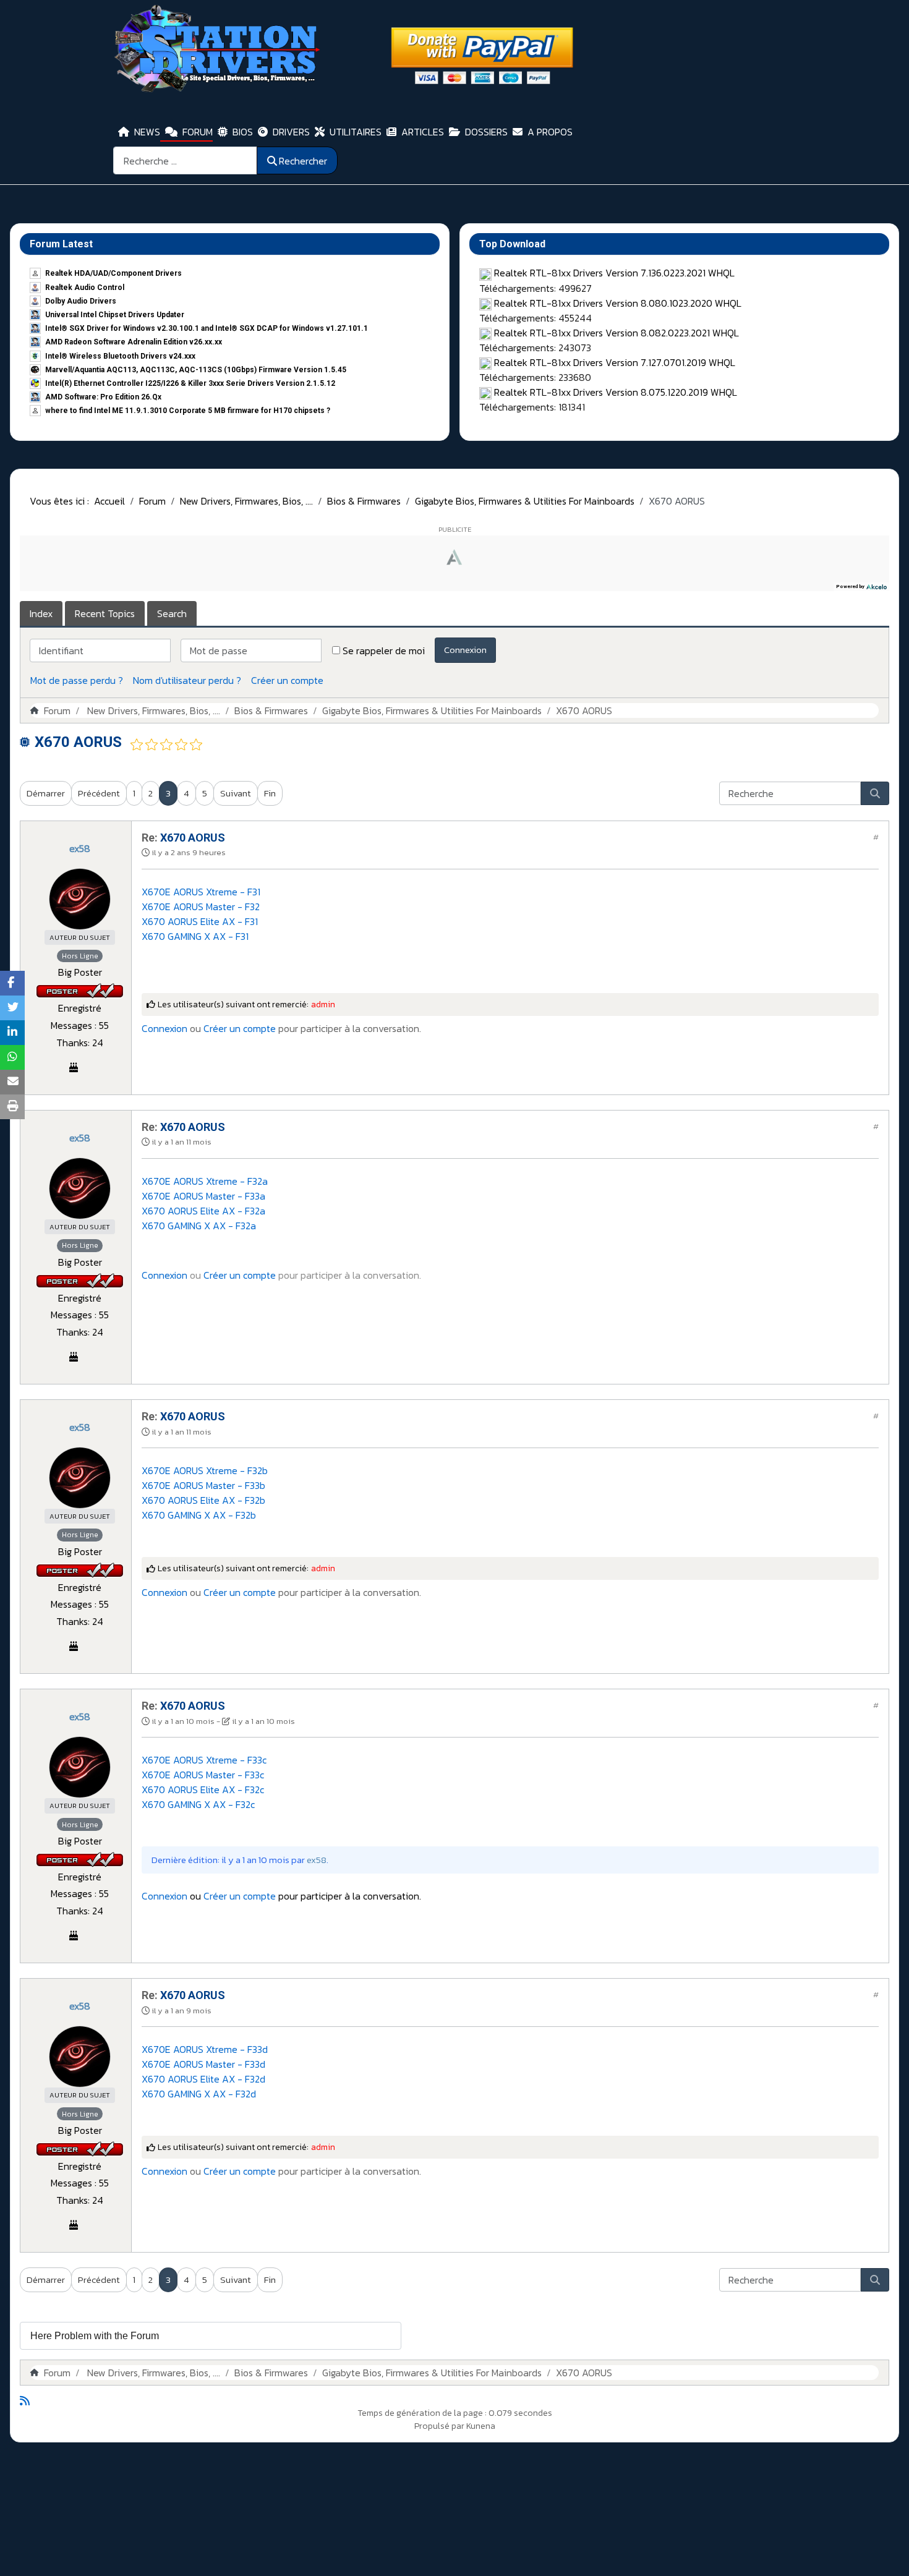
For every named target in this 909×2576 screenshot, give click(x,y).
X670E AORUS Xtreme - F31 (201, 892)
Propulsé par (440, 2426)
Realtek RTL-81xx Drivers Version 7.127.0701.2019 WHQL (615, 362)
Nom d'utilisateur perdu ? (187, 680)
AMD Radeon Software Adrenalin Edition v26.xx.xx (134, 342)
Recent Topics (105, 613)
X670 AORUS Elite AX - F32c (203, 1789)
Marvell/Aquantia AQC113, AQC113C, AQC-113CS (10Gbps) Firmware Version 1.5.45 (196, 370)
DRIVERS (291, 132)
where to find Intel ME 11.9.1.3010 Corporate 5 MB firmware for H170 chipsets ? (188, 411)
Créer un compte (287, 680)
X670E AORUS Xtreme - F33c (204, 1760)
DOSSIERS (486, 132)
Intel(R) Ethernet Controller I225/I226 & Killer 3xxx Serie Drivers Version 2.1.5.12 (190, 383)
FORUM (198, 132)
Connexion (465, 650)
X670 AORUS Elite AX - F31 (200, 921)
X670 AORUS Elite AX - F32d (203, 2079)
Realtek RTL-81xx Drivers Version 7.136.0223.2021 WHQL (614, 273)
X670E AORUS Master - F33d (203, 2064)
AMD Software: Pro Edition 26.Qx (103, 397)
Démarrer (46, 793)
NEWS (147, 132)
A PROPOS (550, 132)
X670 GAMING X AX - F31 (195, 936)
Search (172, 613)
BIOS (243, 132)
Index (41, 613)
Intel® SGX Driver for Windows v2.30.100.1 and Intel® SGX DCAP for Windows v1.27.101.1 (207, 328)
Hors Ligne (80, 956)
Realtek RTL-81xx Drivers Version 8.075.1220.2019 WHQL (616, 392)
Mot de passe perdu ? (77, 680)
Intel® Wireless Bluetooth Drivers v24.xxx (120, 356)
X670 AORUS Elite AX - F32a (203, 1211)
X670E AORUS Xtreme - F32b (205, 1470)
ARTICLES (423, 132)
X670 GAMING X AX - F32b (199, 1515)
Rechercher (303, 161)
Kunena (481, 2426)
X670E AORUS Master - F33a (203, 1196)
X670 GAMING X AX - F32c (198, 1804)
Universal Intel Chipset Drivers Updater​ (115, 315)
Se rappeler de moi (384, 650)
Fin (270, 793)
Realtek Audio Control (85, 288)
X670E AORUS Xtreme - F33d (205, 2049)
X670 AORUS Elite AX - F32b (203, 1500)
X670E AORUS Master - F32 (201, 906)
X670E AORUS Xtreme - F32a (205, 1181)
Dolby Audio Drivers (81, 301)
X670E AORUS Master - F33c (203, 1775)
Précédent (99, 793)
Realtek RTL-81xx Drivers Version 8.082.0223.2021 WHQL (617, 333)
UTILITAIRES (356, 132)
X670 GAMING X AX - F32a (199, 1226)
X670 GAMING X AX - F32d (199, 2094)
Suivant (236, 793)
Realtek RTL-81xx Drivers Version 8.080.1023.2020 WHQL (618, 303)
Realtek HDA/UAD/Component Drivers (113, 273)
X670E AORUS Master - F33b (203, 1485)
